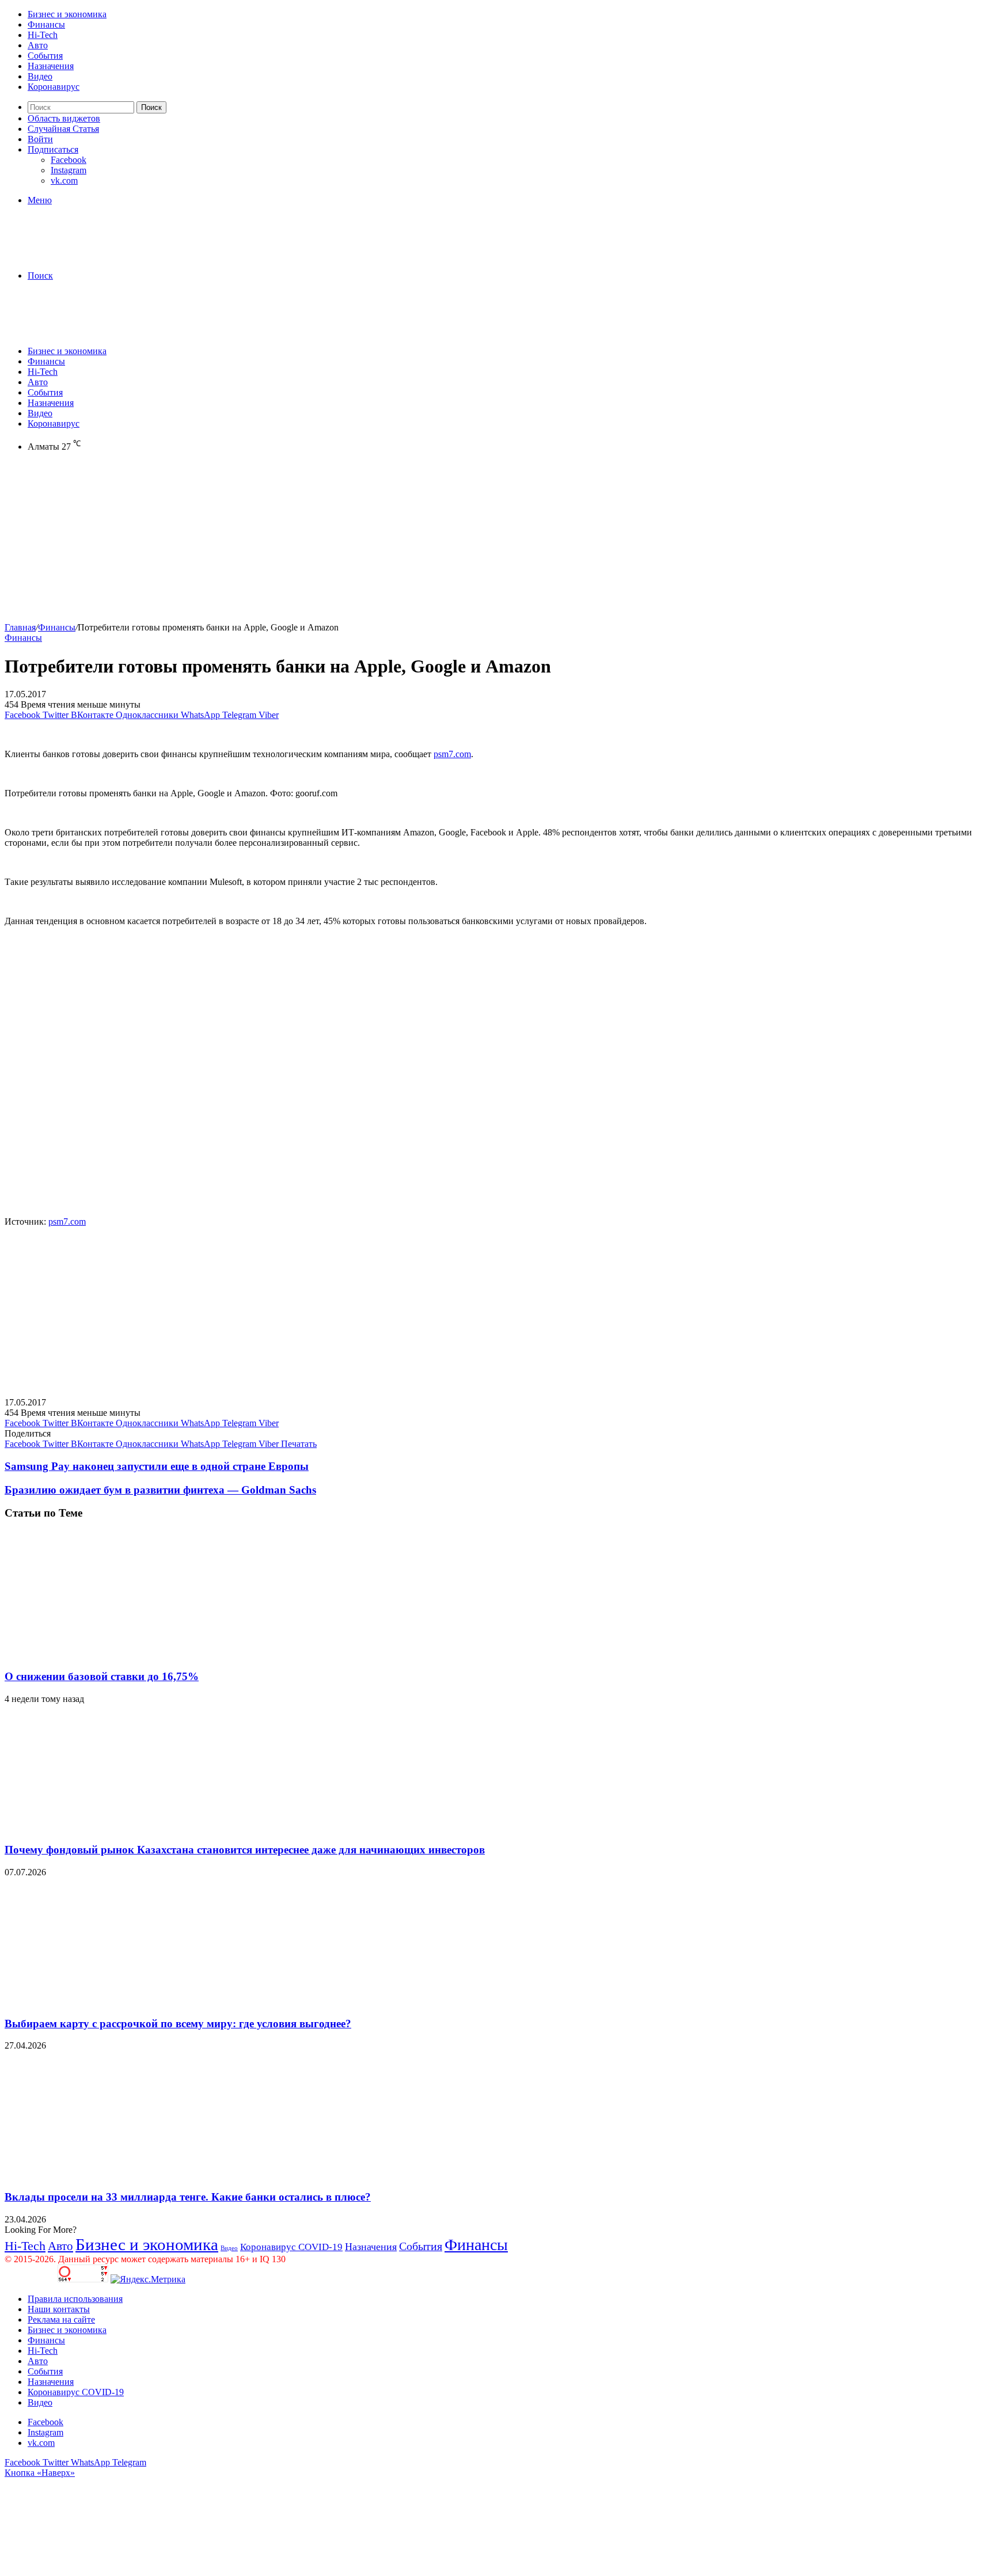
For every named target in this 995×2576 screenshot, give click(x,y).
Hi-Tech (43, 35)
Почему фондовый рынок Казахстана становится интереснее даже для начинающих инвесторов (245, 1850)
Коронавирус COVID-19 (291, 2247)
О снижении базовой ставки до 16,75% (102, 1676)
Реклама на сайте (61, 2319)
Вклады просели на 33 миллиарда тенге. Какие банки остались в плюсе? (188, 2197)
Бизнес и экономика (67, 14)
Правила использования (75, 2299)
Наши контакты (59, 2309)
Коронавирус (54, 87)
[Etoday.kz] (91, 256)
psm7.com (452, 754)
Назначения (51, 66)
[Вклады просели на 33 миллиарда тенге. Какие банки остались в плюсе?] (117, 2174)
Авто (38, 45)
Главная (20, 627)
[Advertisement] (350, 542)
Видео (40, 76)
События (45, 56)
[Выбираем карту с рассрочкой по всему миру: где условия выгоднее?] (117, 2001)
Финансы (46, 24)
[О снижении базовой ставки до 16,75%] (117, 1654)
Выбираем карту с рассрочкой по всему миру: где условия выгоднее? (178, 2024)
